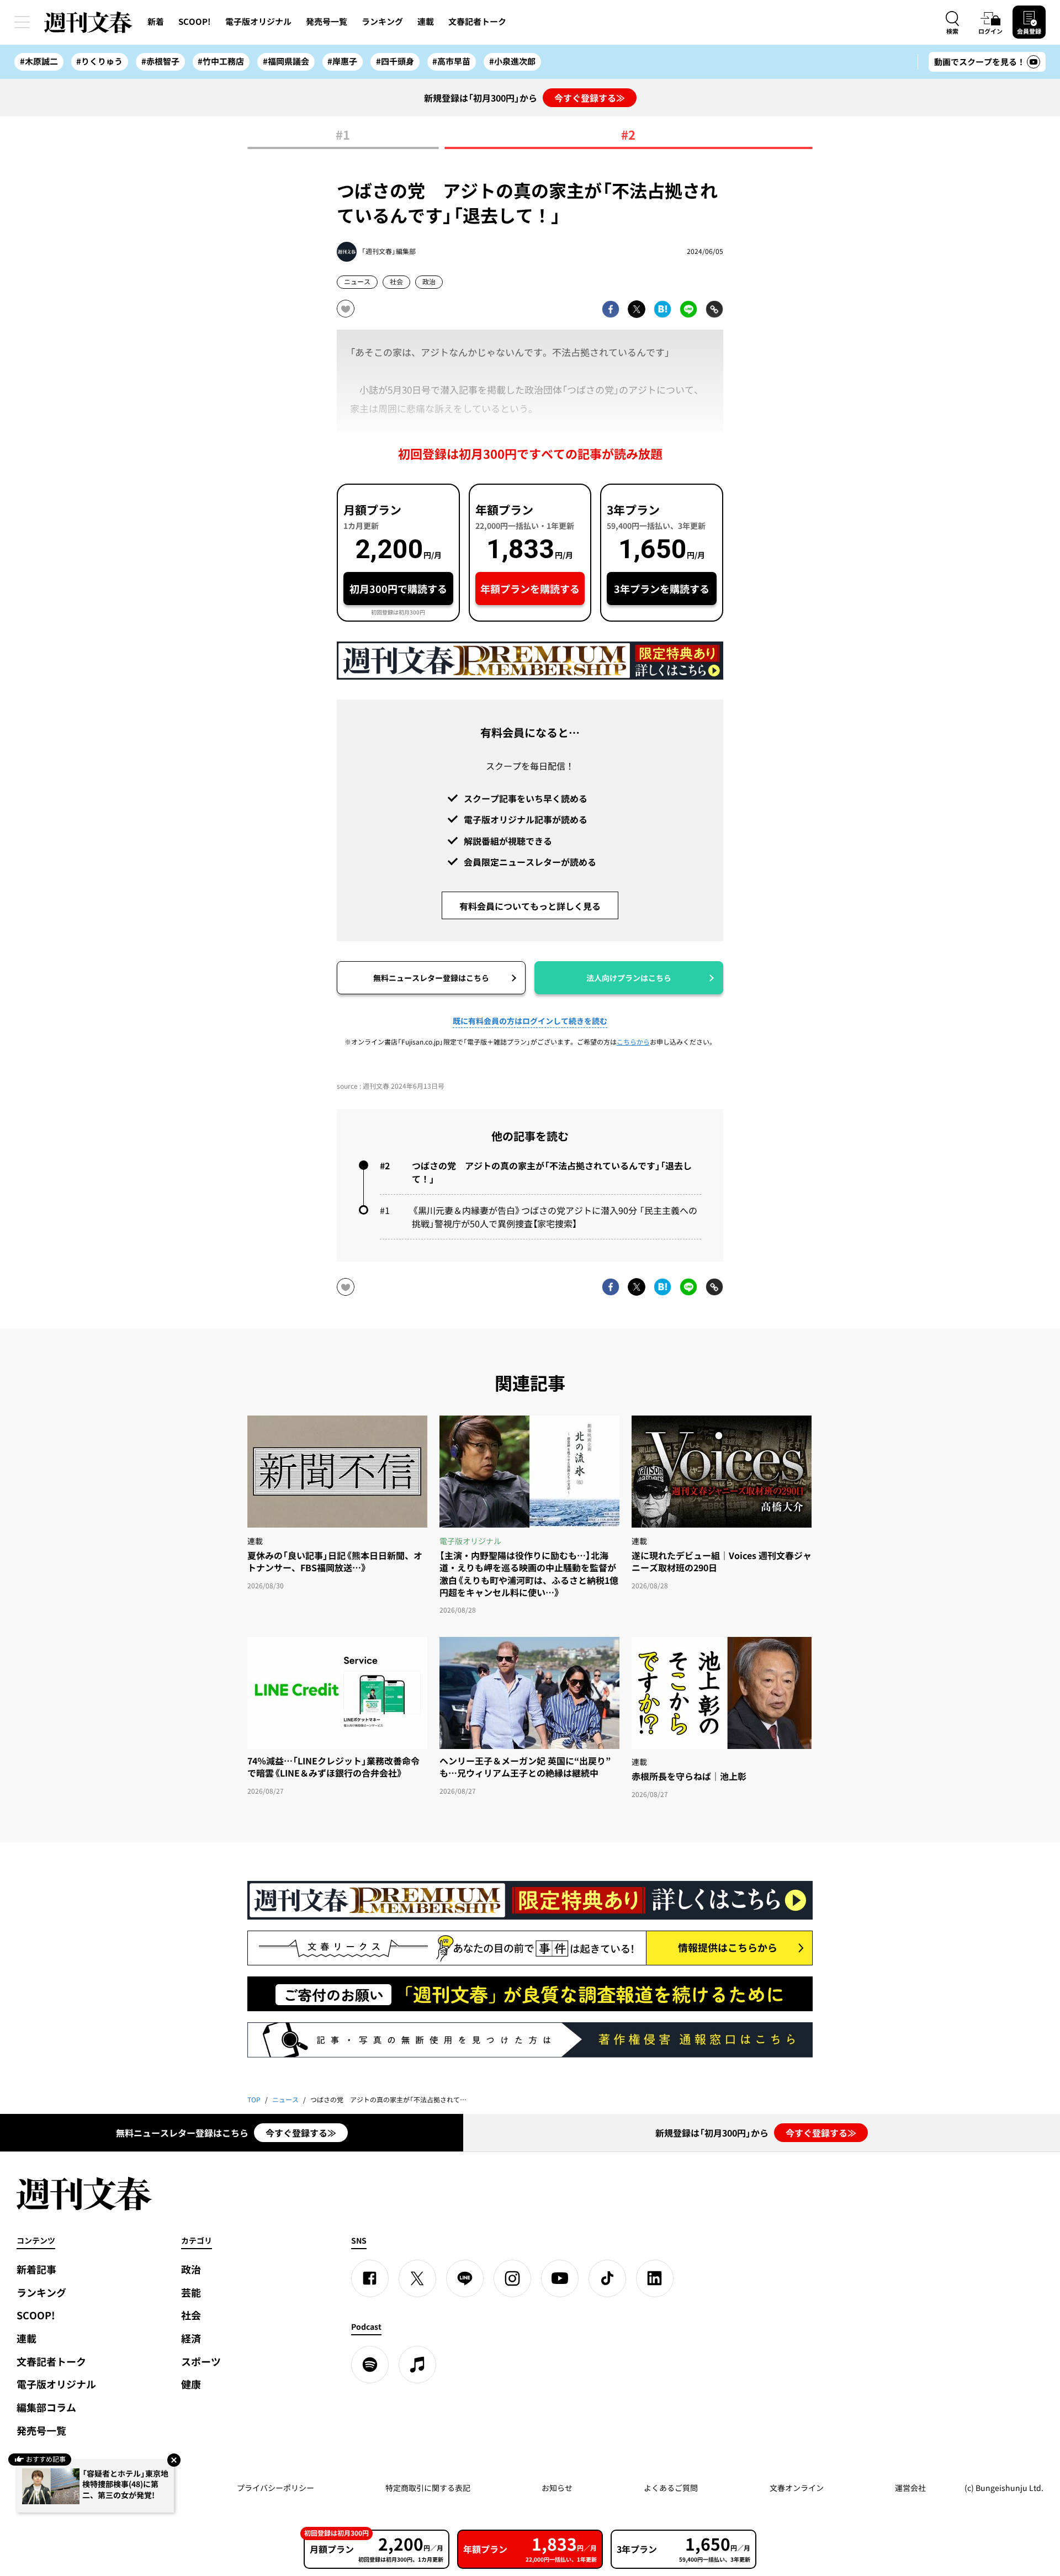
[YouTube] (560, 2278)
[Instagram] (512, 2278)
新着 (156, 22)
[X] (417, 2278)
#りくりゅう (99, 61)
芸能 (191, 2293)
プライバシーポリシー (275, 2488)
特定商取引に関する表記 (428, 2488)
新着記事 (36, 2269)
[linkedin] (655, 2278)
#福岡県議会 (286, 61)
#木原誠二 (39, 61)
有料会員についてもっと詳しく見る (530, 906)
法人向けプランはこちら (629, 978)
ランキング (382, 22)
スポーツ (201, 2362)
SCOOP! (195, 22)
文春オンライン (797, 2488)
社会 (396, 282)
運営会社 (910, 2488)
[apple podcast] (417, 2365)
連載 (426, 22)
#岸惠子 (342, 61)
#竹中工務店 (221, 61)
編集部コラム (46, 2407)
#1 (343, 136)
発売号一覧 (327, 22)
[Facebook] (370, 2278)
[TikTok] (607, 2278)
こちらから (633, 1042)
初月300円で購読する (398, 589)
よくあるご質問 (671, 2488)
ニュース (357, 282)
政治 (429, 282)
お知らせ (557, 2488)
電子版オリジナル (258, 22)
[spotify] (370, 2365)
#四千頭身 (395, 61)
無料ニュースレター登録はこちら (431, 978)
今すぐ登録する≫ (590, 98)
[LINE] (465, 2278)
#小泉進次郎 (512, 61)
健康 (191, 2384)
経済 (191, 2338)
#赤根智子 (160, 61)
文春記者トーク (477, 22)
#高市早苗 (451, 61)
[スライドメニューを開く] (22, 22)
